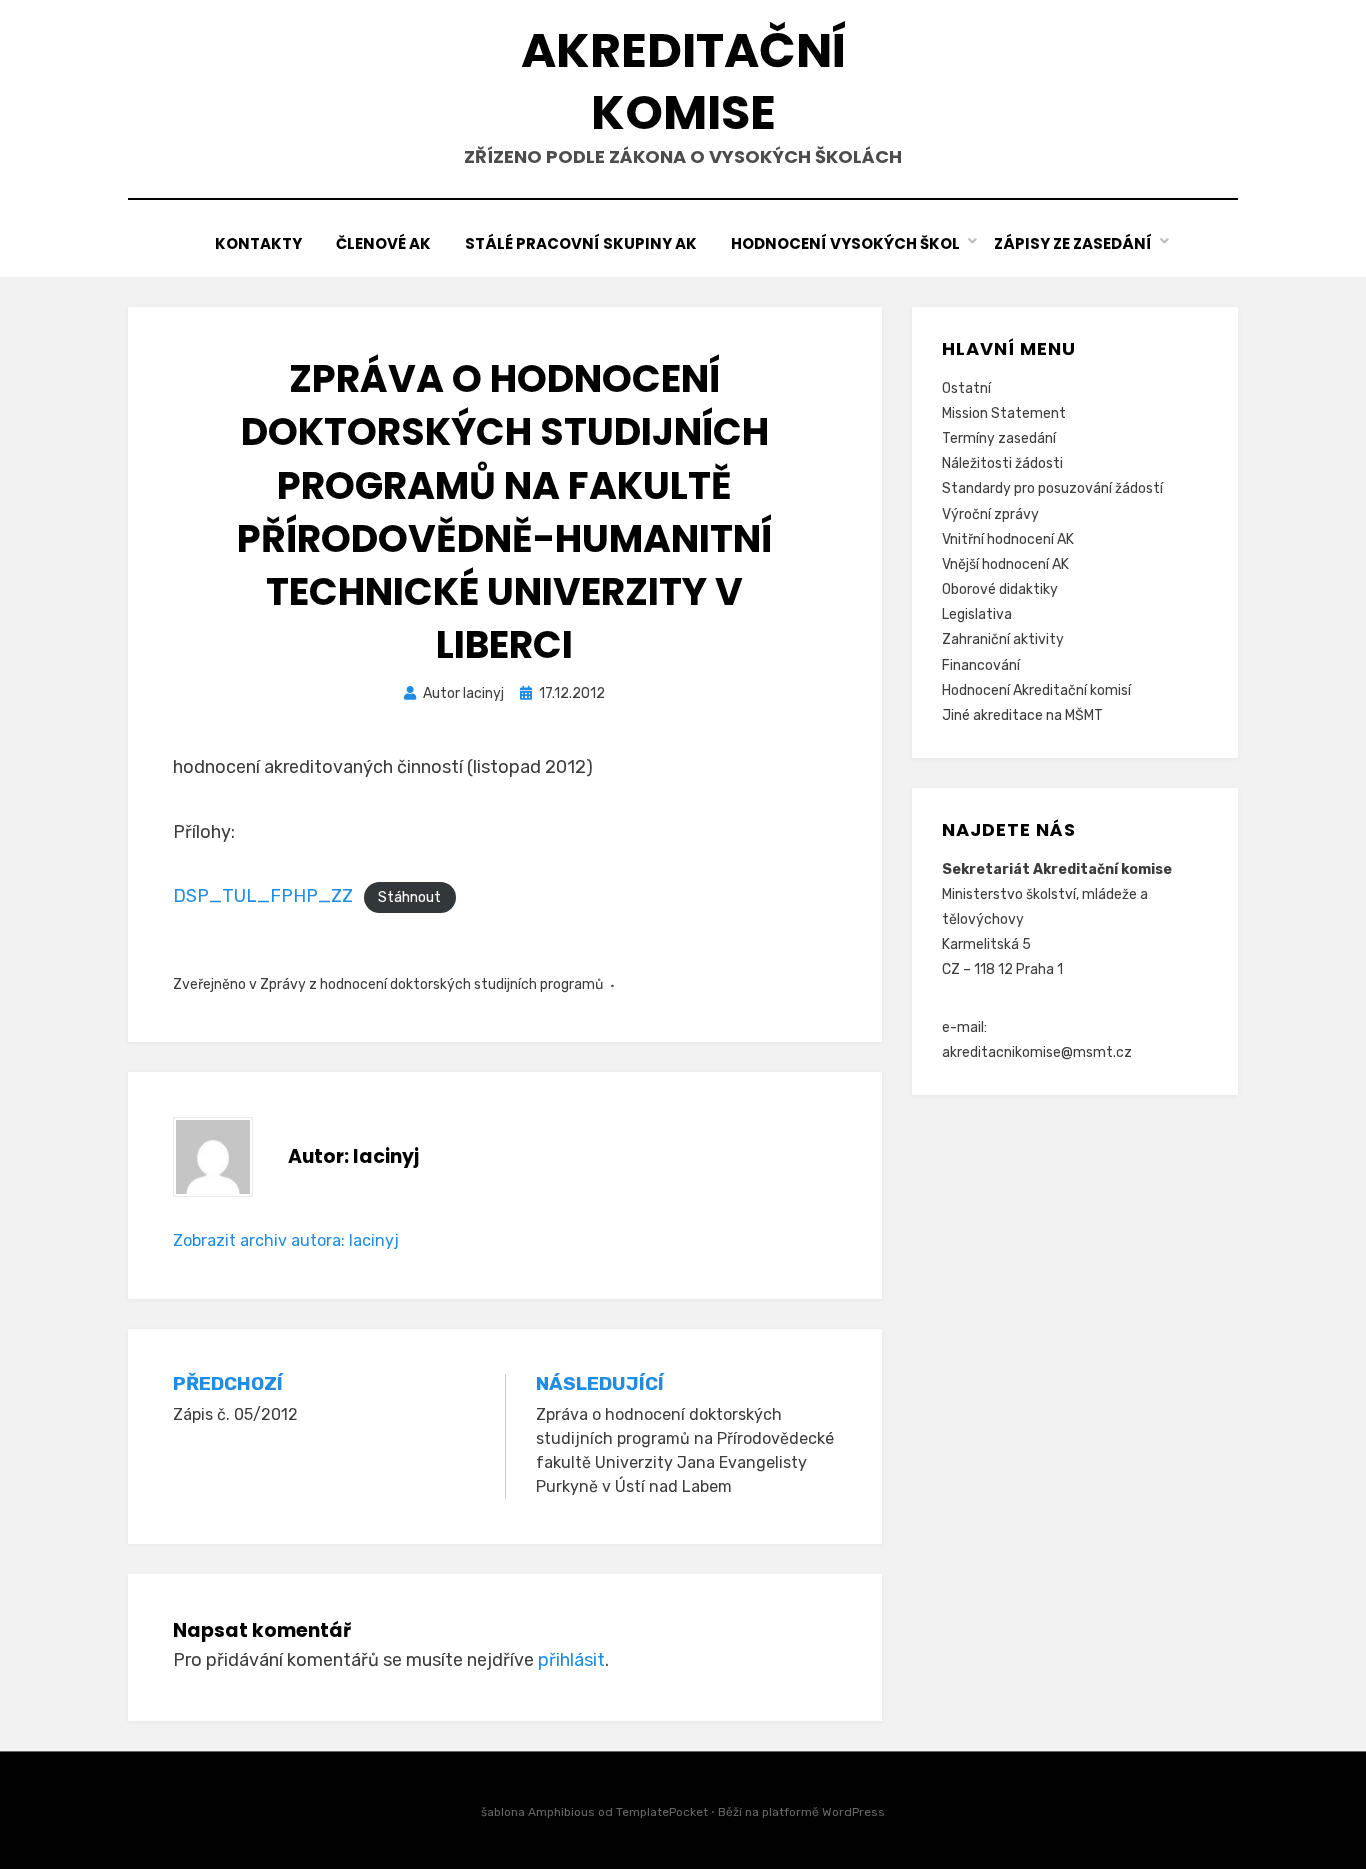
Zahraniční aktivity (1003, 639)
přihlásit (571, 1660)
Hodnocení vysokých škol (845, 243)
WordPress (853, 1812)
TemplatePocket (662, 1812)
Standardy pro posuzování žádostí (1052, 488)
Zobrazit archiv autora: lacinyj (286, 1240)
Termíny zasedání (999, 438)
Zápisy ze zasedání (1073, 243)
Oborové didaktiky (1000, 589)
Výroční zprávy (990, 514)
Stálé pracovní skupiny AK (581, 243)
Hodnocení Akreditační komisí (1036, 690)
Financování (981, 665)
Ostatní (966, 388)
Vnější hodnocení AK (1005, 564)
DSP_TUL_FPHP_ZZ (263, 896)
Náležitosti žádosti (1002, 463)
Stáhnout (409, 897)
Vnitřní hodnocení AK (1008, 539)
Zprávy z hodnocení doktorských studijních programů (431, 984)
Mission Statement (1004, 413)
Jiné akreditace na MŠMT (1022, 715)
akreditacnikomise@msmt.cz (1037, 1052)
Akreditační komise (683, 81)
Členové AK (383, 243)
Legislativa (977, 614)
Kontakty (258, 243)
